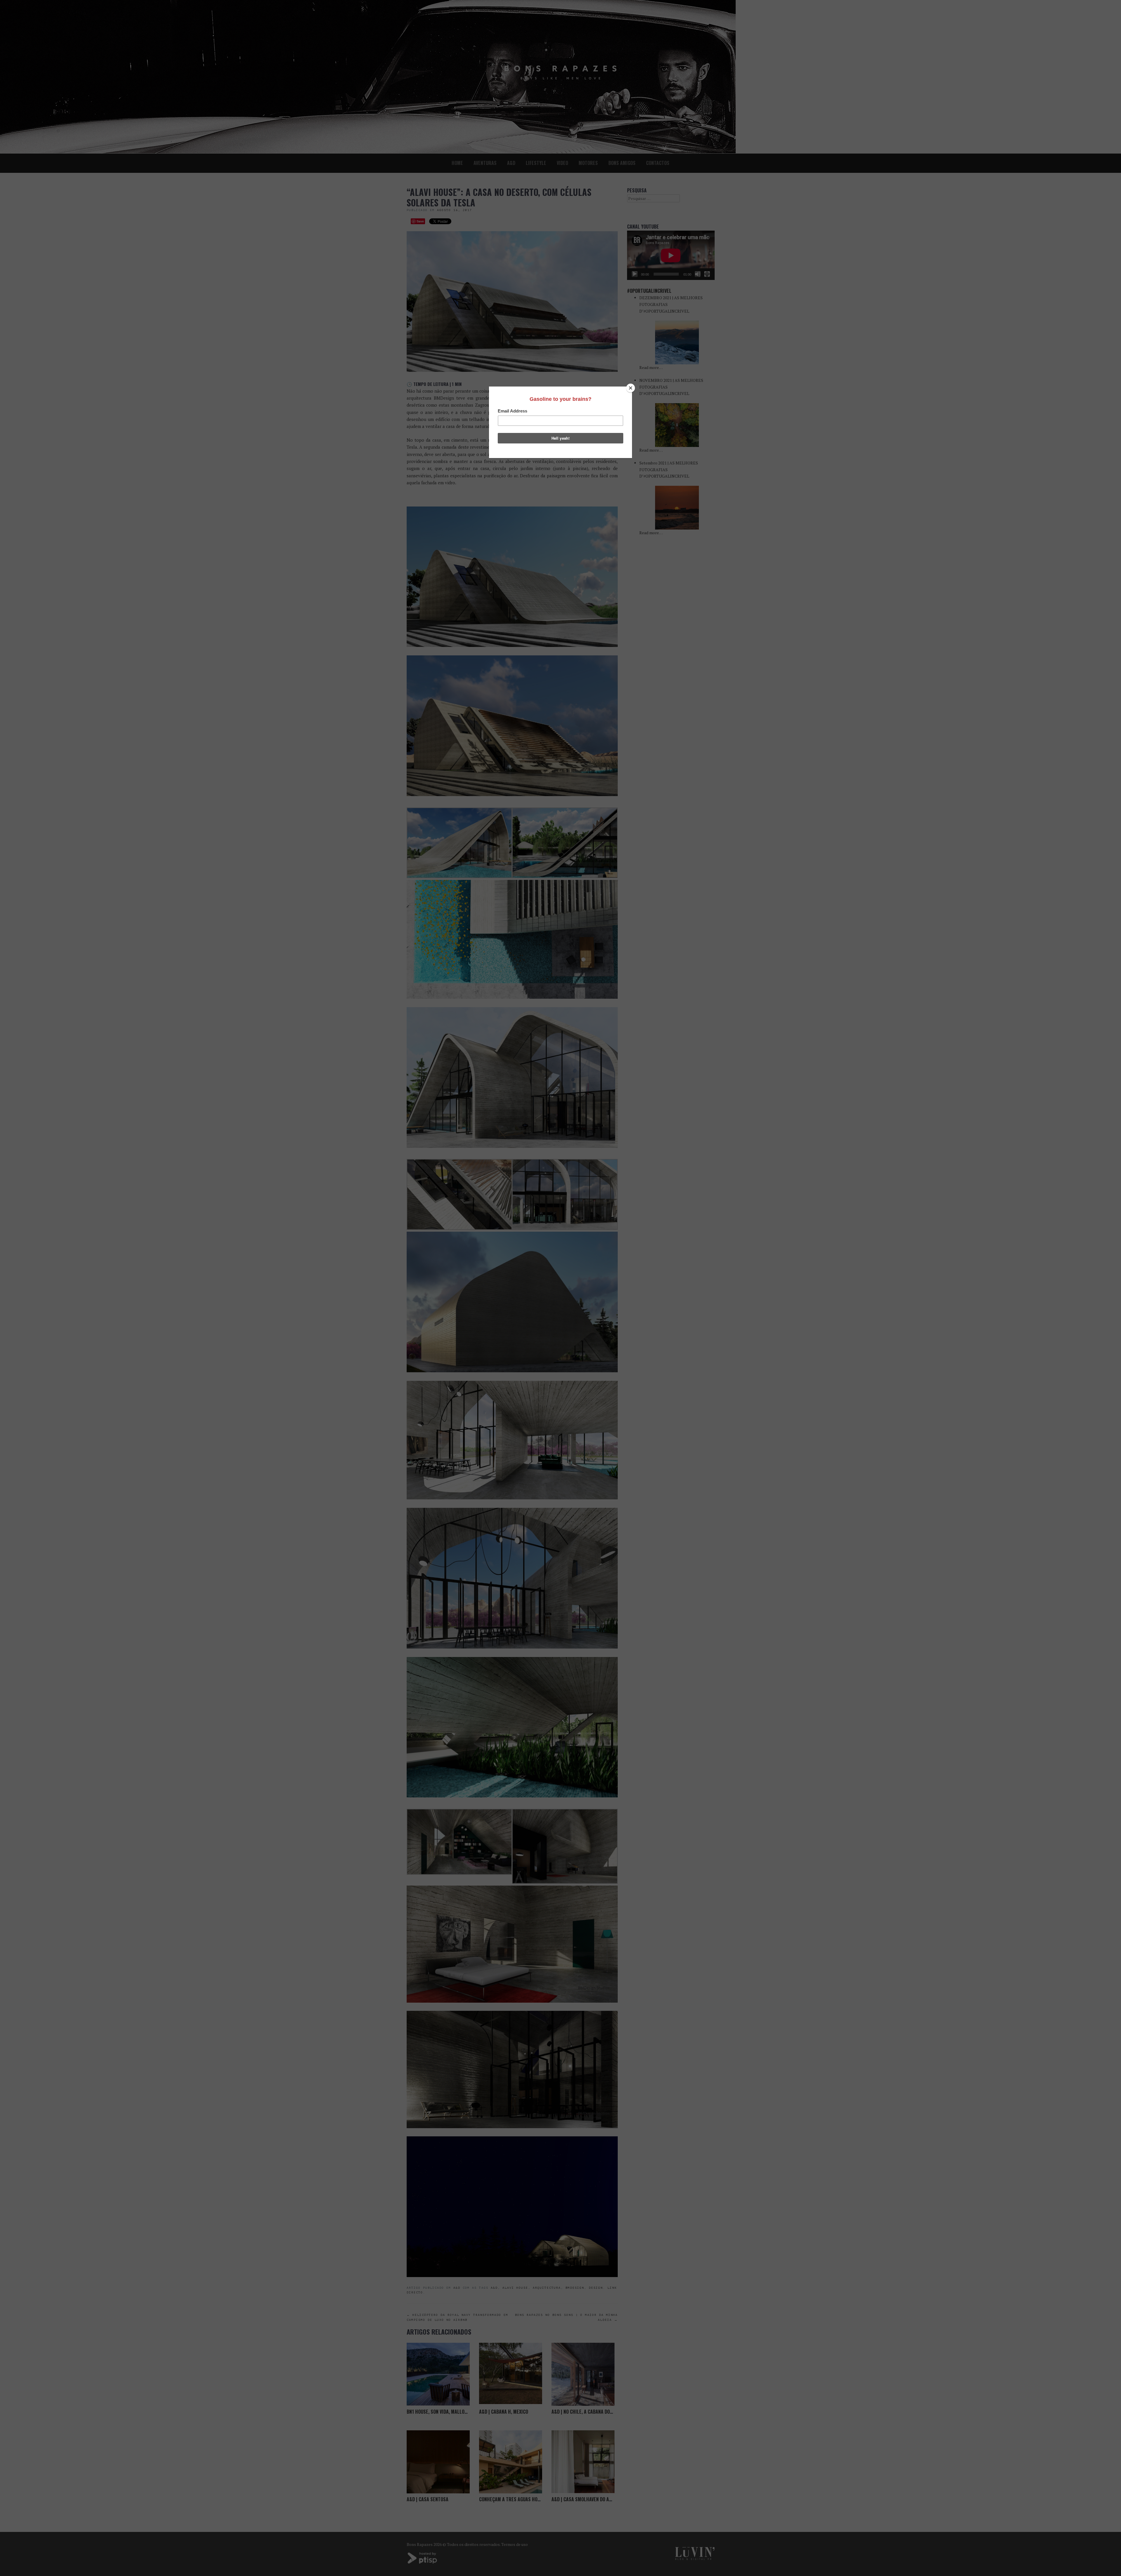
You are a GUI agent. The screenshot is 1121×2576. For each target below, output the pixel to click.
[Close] (631, 388)
